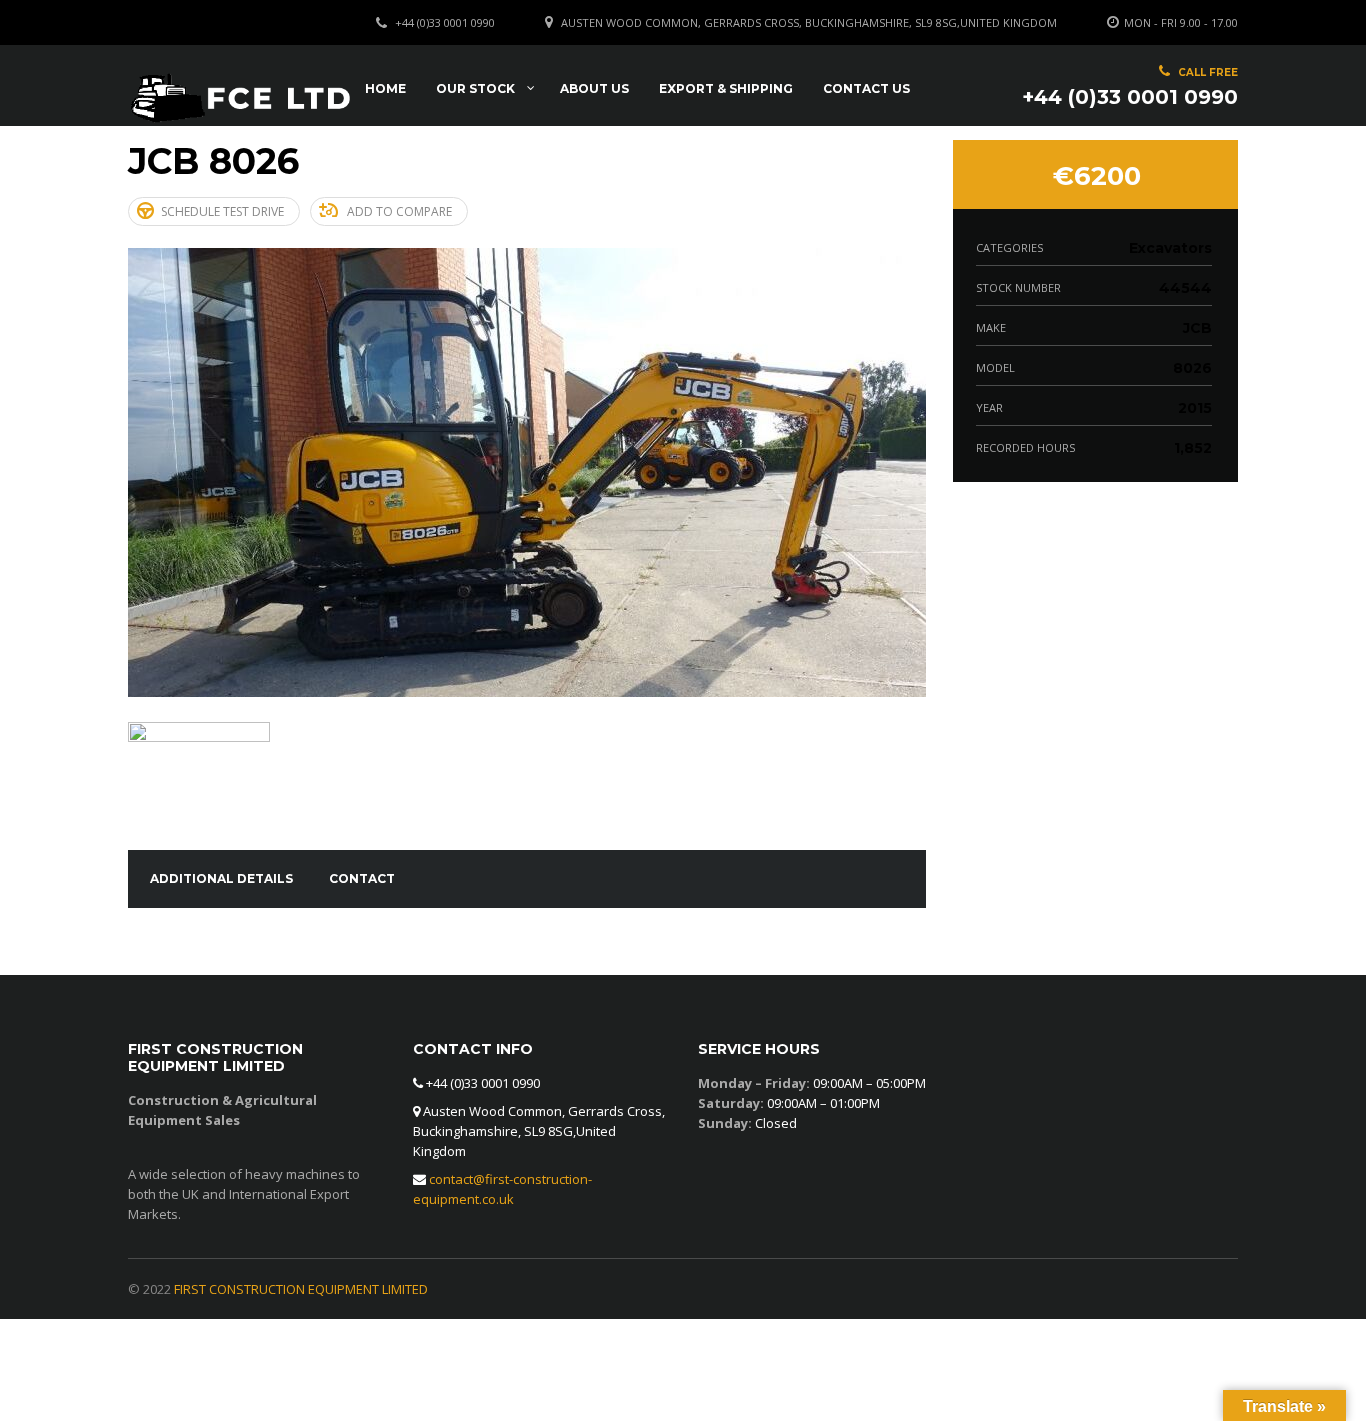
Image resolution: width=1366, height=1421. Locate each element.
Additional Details (221, 878)
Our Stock (475, 88)
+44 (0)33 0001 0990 (445, 22)
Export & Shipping (726, 88)
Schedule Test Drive (222, 211)
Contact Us (866, 88)
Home (385, 88)
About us (594, 88)
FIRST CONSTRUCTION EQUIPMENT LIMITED (301, 1289)
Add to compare (399, 211)
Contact (362, 878)
